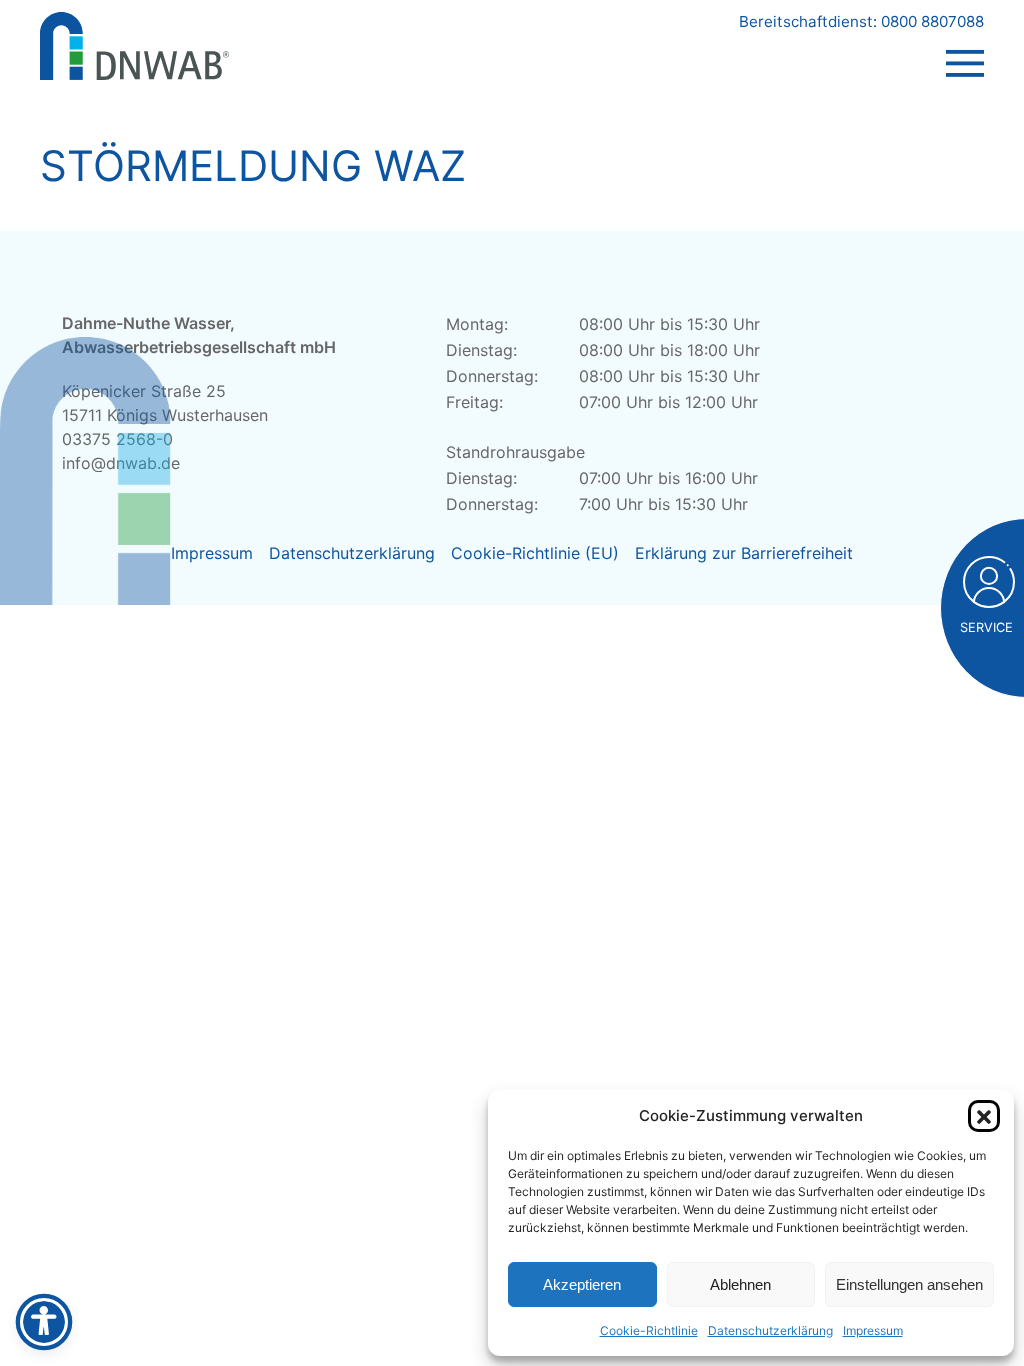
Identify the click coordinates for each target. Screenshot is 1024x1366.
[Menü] (965, 44)
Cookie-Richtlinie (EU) (535, 553)
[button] (984, 1116)
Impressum (873, 1330)
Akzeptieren (582, 1284)
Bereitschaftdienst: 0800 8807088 (861, 21)
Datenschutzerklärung (770, 1330)
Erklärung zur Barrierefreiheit (744, 553)
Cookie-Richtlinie (649, 1330)
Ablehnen (740, 1284)
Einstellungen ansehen (909, 1284)
